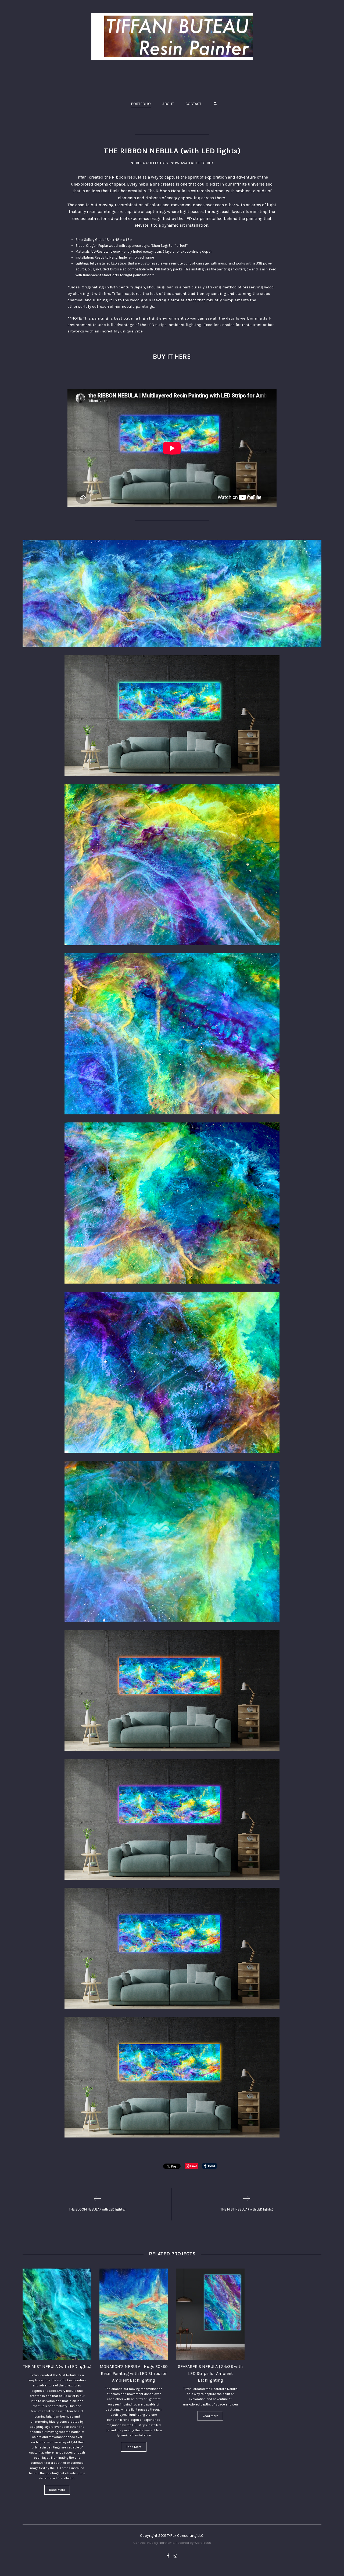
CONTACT (193, 104)
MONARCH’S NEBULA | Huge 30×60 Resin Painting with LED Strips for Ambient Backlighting (134, 2373)
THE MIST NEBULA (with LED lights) (57, 2366)
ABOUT (168, 104)
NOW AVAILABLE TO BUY (192, 163)
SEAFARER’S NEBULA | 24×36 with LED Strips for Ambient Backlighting (210, 2373)
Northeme (167, 2543)
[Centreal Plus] (172, 37)
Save (194, 2166)
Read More (57, 2490)
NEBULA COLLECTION (149, 163)
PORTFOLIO (141, 104)
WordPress (203, 2543)
